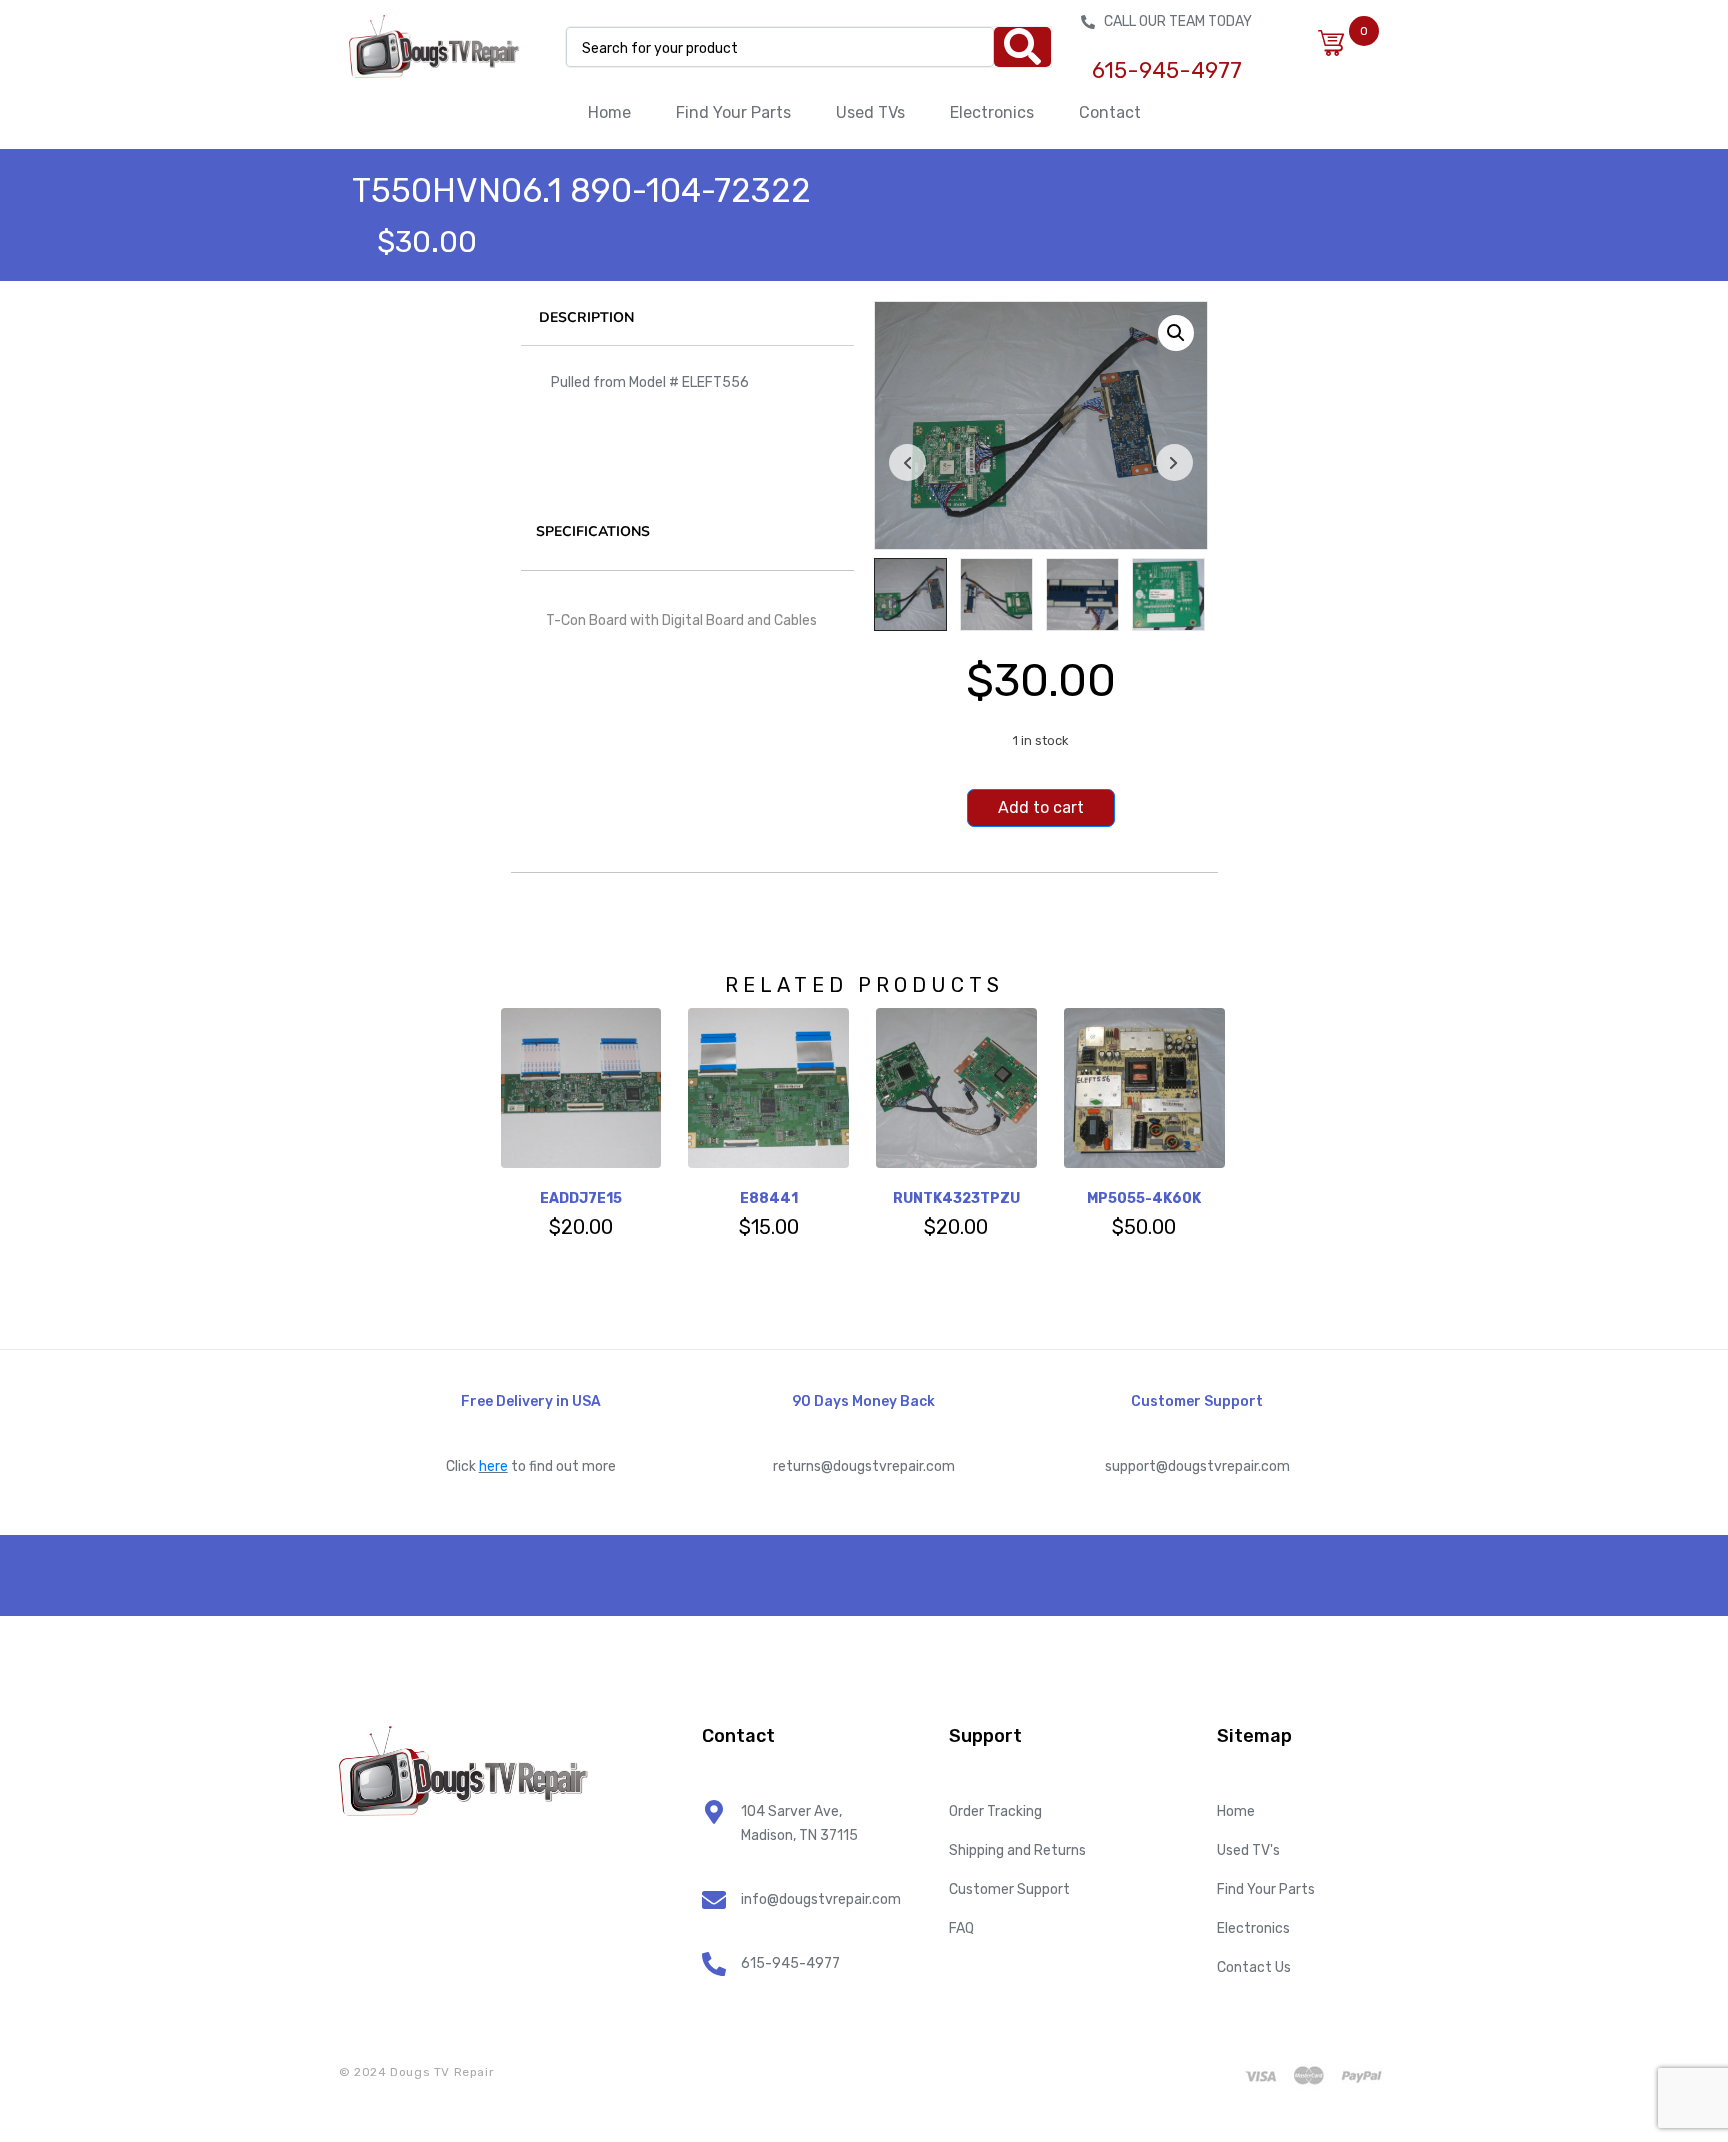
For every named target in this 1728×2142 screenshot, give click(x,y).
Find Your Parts (733, 112)
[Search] (1022, 47)
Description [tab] (586, 317)
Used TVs (870, 112)
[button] (1176, 333)
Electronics (992, 112)
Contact (1110, 112)
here (493, 1466)
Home (609, 112)
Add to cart (1041, 807)
